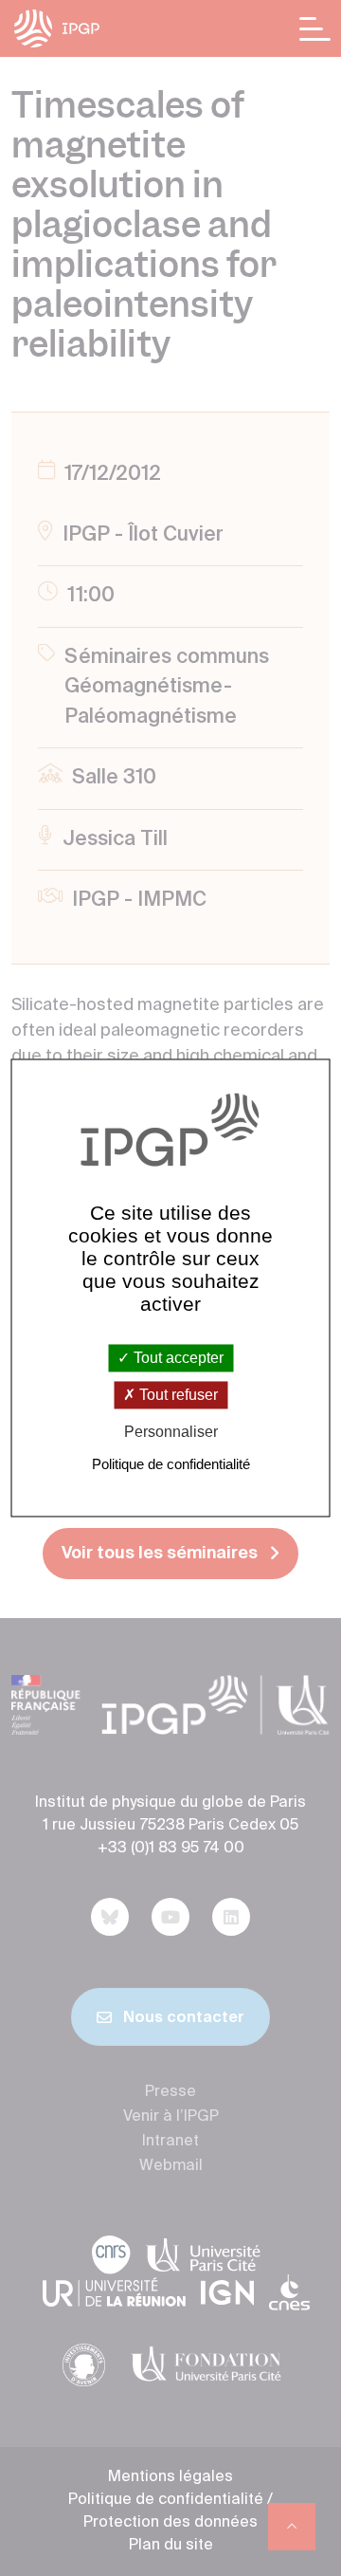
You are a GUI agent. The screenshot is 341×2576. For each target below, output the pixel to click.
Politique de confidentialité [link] (171, 1465)
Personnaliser (171, 1432)
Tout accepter (177, 1358)
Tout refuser (177, 1395)
